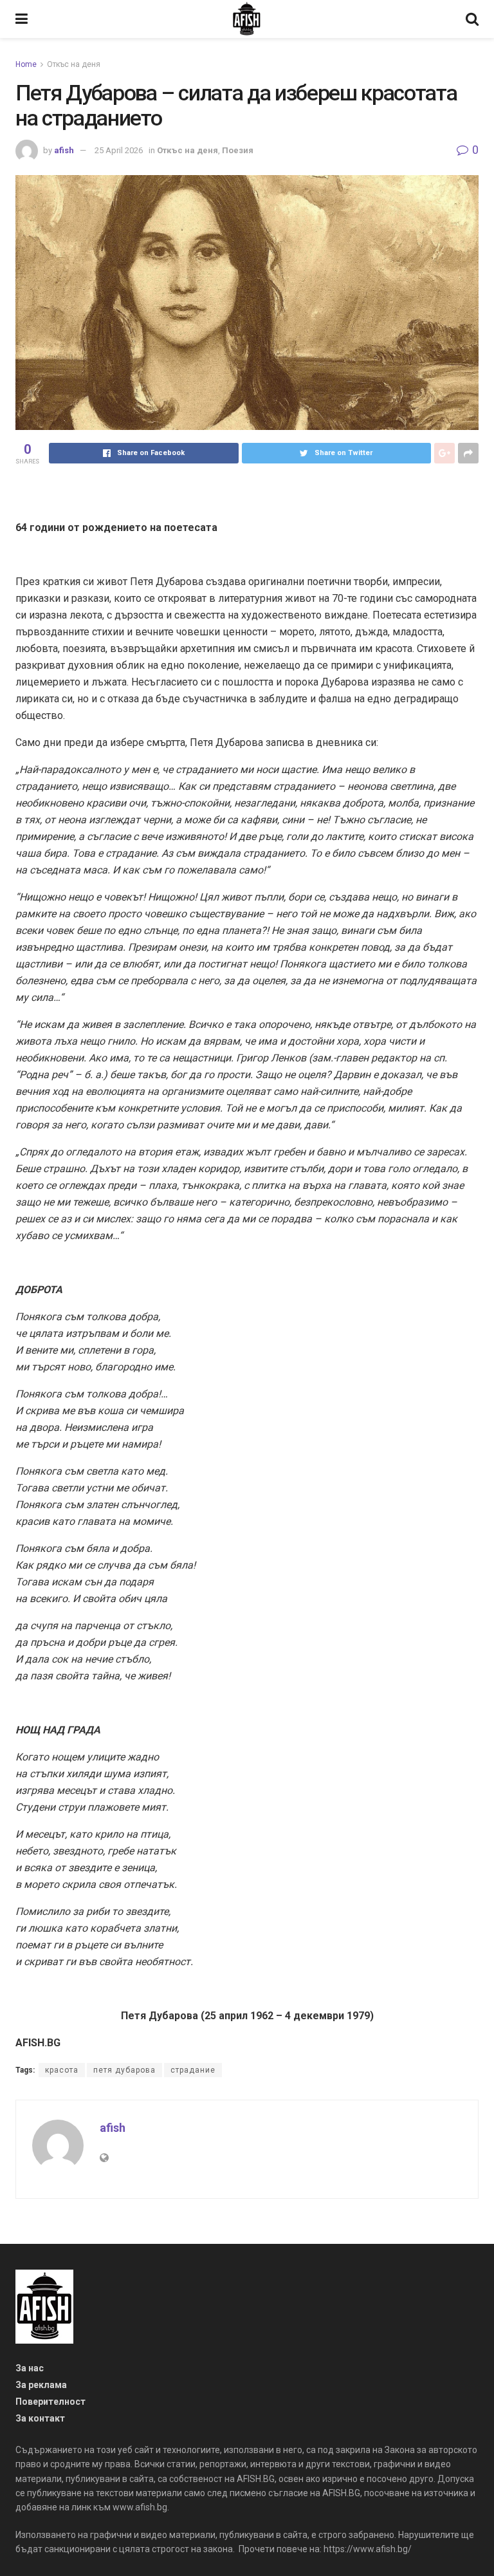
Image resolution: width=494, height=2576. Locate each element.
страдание (193, 2070)
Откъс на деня (74, 64)
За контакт (40, 2418)
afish (64, 150)
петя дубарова (124, 2070)
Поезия (238, 150)
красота (62, 2070)
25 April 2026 (119, 150)
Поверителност (50, 2402)
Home (26, 64)
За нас (30, 2368)
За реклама (41, 2385)
